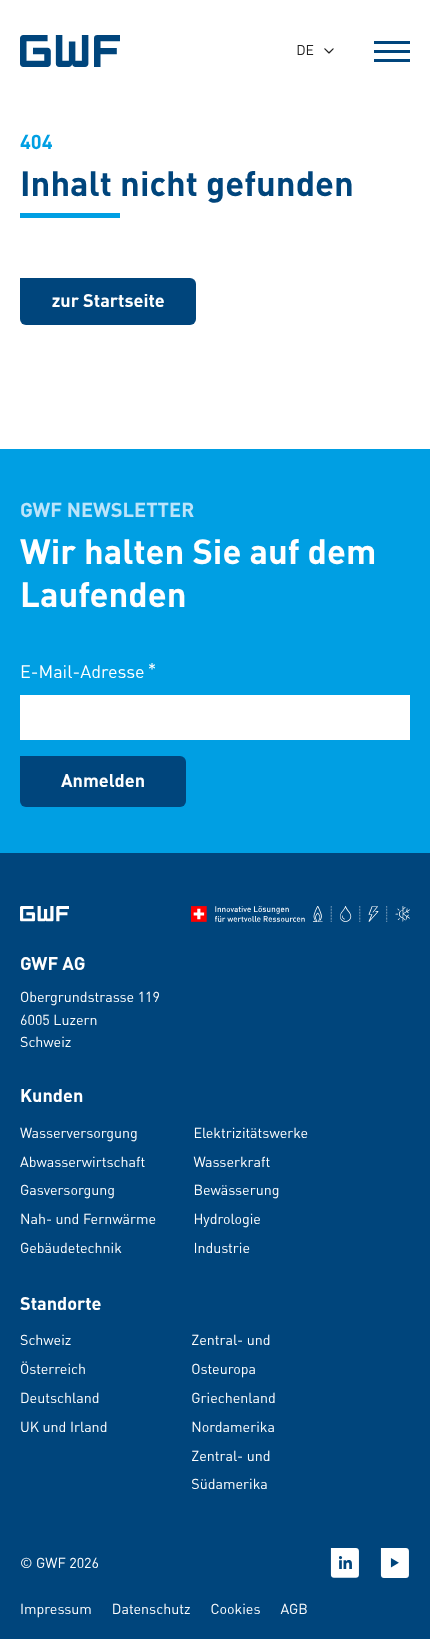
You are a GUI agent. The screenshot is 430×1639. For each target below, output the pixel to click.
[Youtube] (395, 1563)
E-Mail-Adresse (88, 670)
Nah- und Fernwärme (88, 1219)
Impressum (56, 1609)
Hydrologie (227, 1219)
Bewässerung (236, 1190)
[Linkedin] (345, 1563)
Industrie (221, 1248)
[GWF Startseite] (80, 51)
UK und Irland (63, 1427)
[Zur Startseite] (44, 914)
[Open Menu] (392, 51)
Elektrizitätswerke (250, 1133)
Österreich (53, 1369)
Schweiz (45, 1340)
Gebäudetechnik (71, 1248)
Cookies (235, 1609)
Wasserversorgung (79, 1133)
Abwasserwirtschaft (82, 1162)
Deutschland (59, 1398)
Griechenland (233, 1398)
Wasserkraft (231, 1162)
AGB (293, 1609)
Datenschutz (151, 1609)
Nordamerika (233, 1427)
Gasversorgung (67, 1190)
